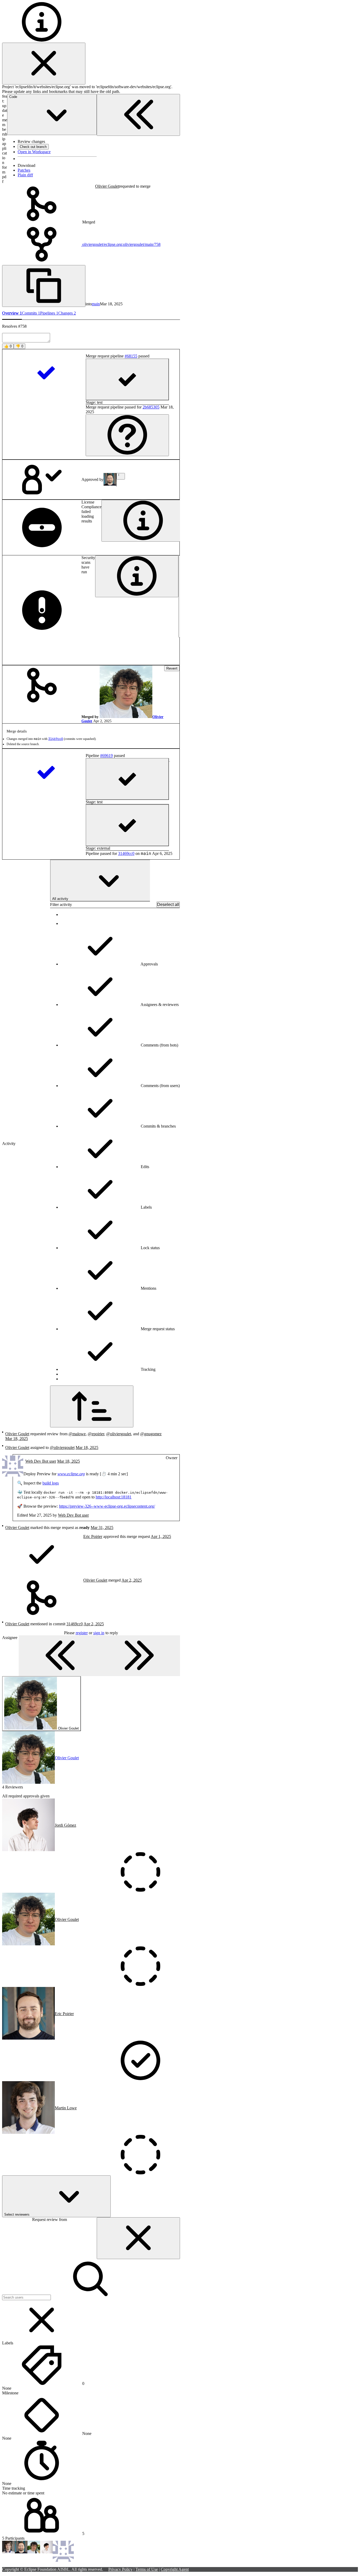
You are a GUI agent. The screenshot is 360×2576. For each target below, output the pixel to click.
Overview (12, 313)
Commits (31, 313)
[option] (120, 946)
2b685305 (151, 407)
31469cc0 (56, 739)
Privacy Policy (120, 2569)
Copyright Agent (175, 2569)
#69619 (106, 756)
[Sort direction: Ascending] (92, 1406)
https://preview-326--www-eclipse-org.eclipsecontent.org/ (107, 1506)
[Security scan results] (137, 576)
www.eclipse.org (71, 1474)
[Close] (138, 2238)
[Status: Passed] (46, 373)
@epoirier (96, 1434)
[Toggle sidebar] (99, 1656)
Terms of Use (147, 2569)
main (96, 304)
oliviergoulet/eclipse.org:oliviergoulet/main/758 (121, 244)
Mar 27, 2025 (40, 1515)
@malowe (77, 1434)
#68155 (131, 356)
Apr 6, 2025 (162, 853)
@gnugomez (151, 1434)
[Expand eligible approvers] (121, 476)
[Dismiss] (44, 64)
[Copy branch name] (44, 286)
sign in (99, 1633)
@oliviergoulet (119, 1434)
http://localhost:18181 (114, 1497)
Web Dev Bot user (73, 1515)
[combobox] (100, 881)
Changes (67, 313)
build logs (51, 1483)
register (82, 1633)
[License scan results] (143, 521)
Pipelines (49, 313)
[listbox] (115, 1147)
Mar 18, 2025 (111, 304)
